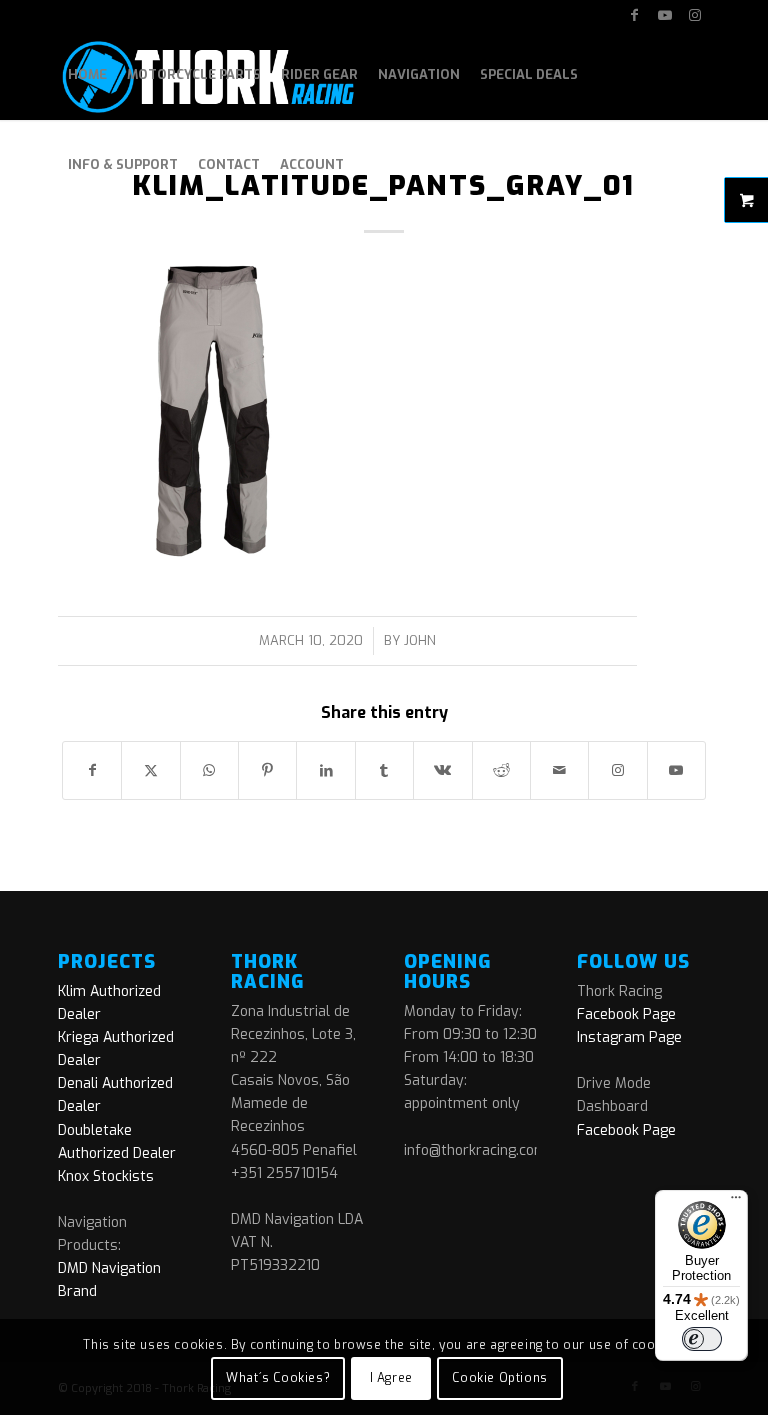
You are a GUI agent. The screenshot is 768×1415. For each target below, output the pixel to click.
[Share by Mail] (559, 770)
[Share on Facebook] (92, 770)
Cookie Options (499, 1378)
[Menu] (736, 1202)
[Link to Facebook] (634, 15)
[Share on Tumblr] (384, 770)
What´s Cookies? (278, 1378)
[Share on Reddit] (501, 770)
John (420, 640)
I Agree (391, 1378)
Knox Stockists (106, 1176)
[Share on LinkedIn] (325, 770)
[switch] (702, 1339)
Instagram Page (629, 1037)
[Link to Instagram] (695, 15)
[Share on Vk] (442, 770)
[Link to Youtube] (664, 15)
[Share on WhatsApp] (209, 770)
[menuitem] (87, 75)
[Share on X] (150, 770)
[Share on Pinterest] (267, 770)
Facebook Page (626, 1014)
